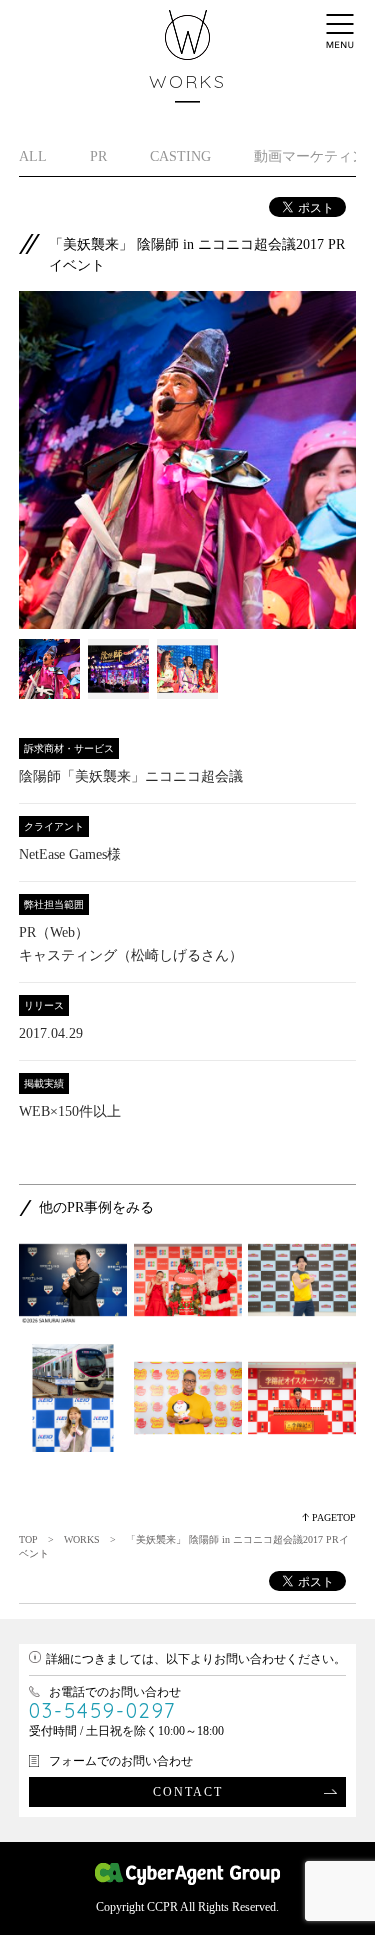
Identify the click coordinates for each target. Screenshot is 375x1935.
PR (98, 156)
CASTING (180, 156)
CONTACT (188, 1792)
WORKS (82, 1539)
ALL (33, 156)
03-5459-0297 (102, 1710)
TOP (28, 1539)
